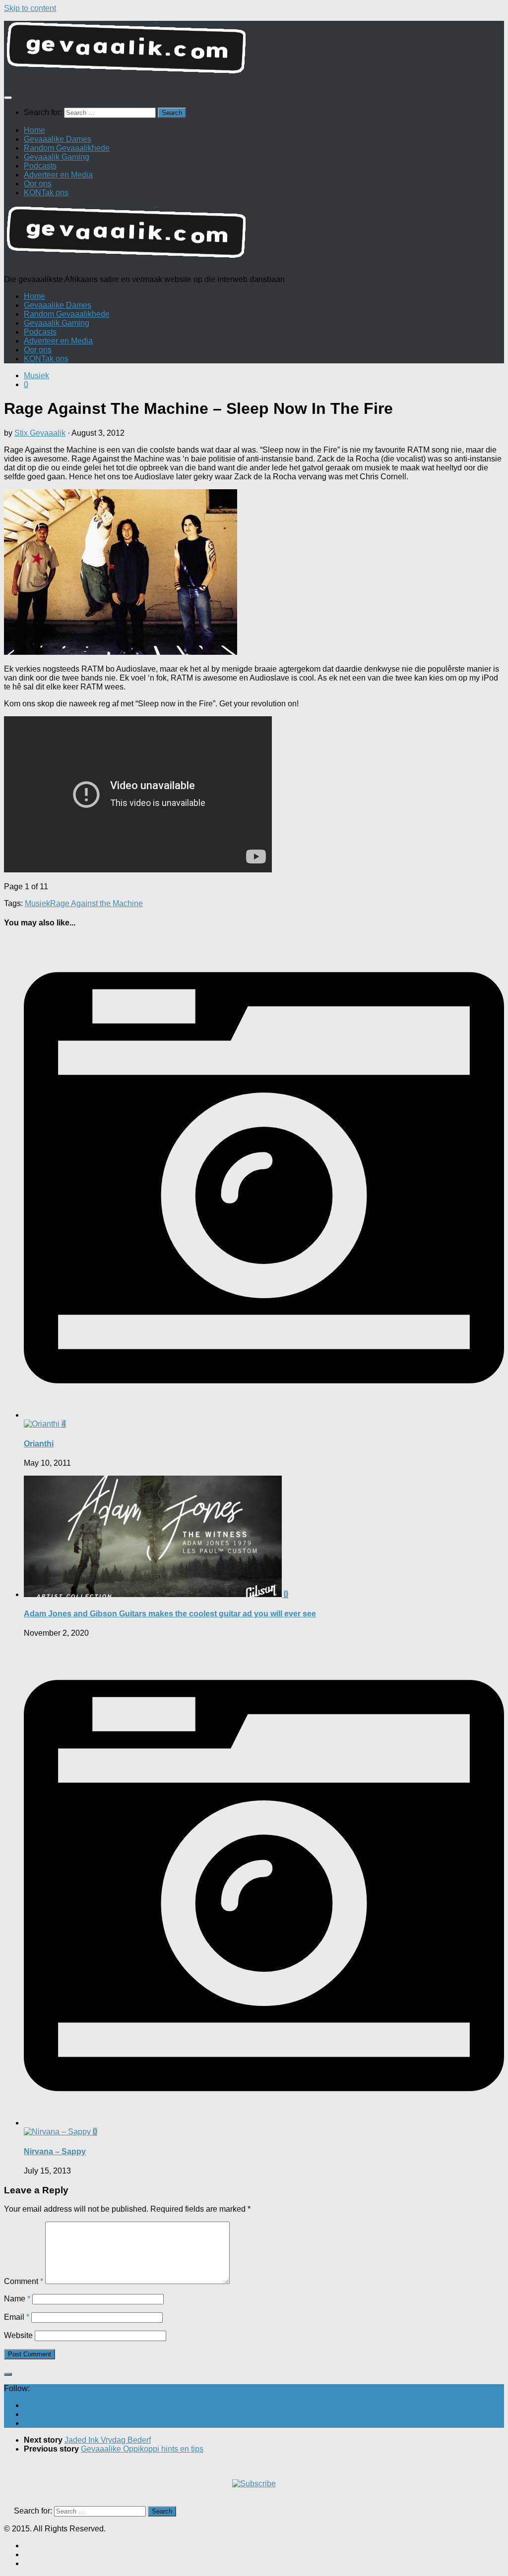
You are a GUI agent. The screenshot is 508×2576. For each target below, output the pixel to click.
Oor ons (38, 184)
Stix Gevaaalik (40, 433)
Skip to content (30, 8)
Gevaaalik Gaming (57, 157)
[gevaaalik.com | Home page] (254, 52)
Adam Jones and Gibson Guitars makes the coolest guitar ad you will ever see (170, 1614)
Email (17, 2317)
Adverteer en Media (58, 175)
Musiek (36, 375)
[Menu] (8, 98)
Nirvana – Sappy (55, 2151)
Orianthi (39, 1444)
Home (34, 130)
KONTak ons (46, 193)
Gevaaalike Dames (58, 139)
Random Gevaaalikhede (67, 148)
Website (18, 2335)
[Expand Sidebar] (8, 2374)
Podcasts (40, 166)
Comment (24, 2281)
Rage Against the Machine (96, 903)
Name (17, 2299)
